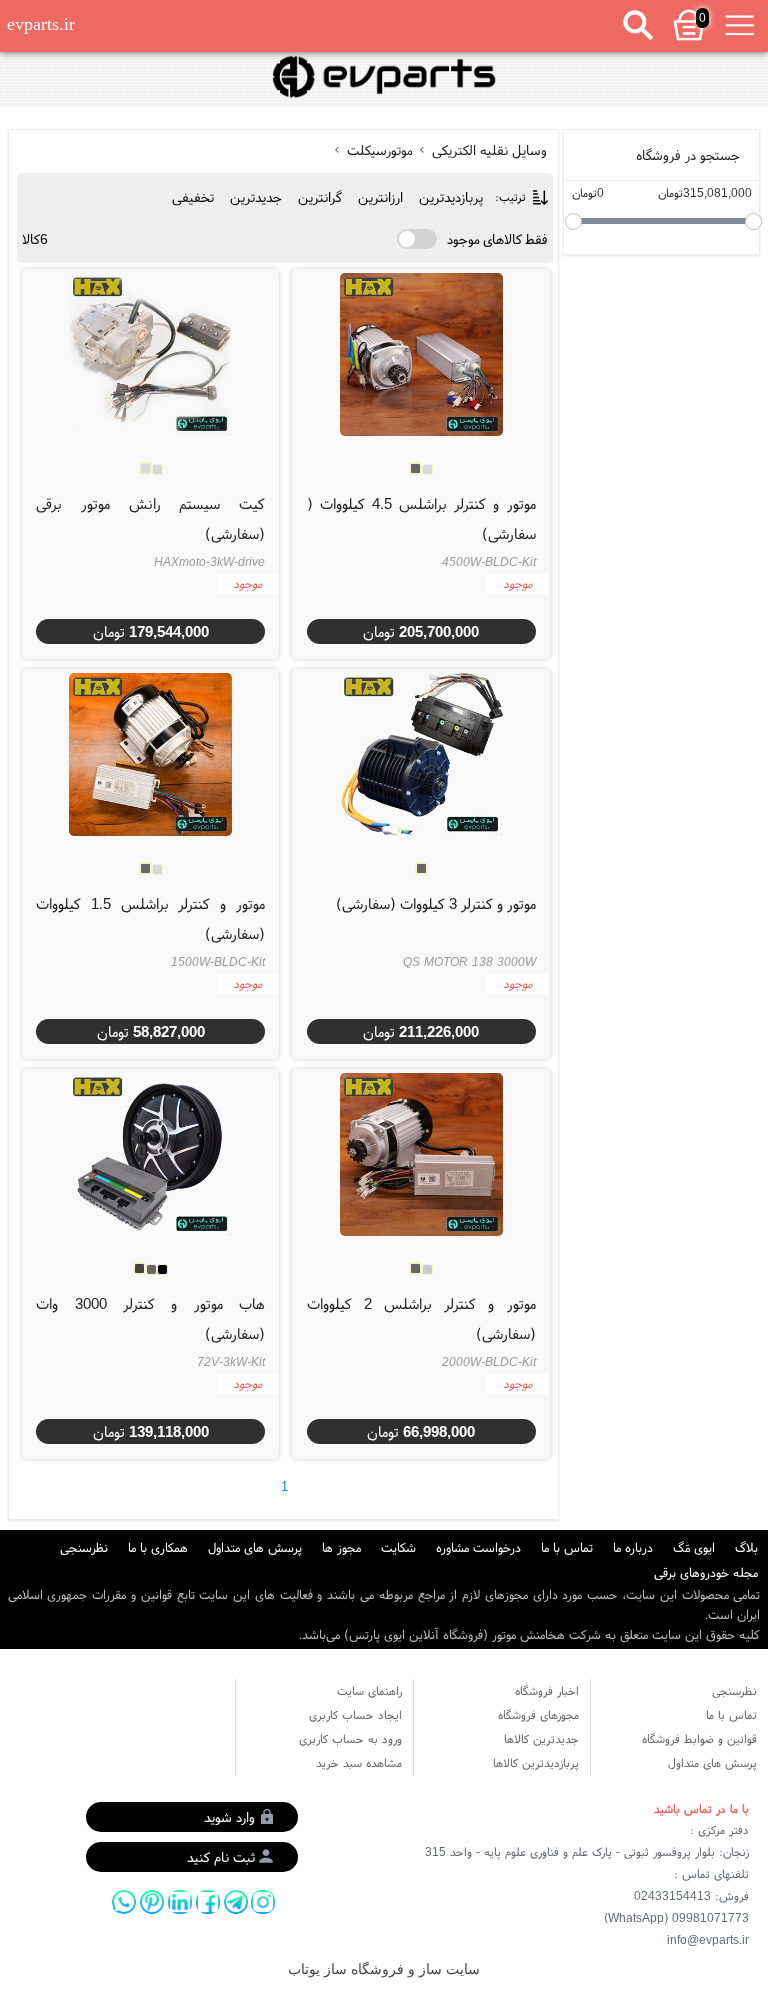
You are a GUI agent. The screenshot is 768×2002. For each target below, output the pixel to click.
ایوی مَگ (694, 1547)
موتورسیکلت (380, 150)
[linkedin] (180, 1902)
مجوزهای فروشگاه (538, 1714)
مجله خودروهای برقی (706, 1572)
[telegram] (236, 1902)
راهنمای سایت (369, 1690)
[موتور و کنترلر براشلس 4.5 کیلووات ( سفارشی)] (421, 354)
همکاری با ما (158, 1547)
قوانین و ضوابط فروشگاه (699, 1738)
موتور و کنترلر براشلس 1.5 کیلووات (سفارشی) (150, 918)
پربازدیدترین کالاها (536, 1762)
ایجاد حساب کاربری (355, 1714)
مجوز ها (341, 1547)
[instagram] (263, 1902)
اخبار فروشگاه (547, 1690)
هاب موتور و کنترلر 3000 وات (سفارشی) (150, 1318)
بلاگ (746, 1547)
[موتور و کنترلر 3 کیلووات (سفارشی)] (421, 754)
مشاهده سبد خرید (359, 1762)
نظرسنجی (84, 1547)
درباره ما (633, 1547)
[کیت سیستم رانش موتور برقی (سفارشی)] (150, 354)
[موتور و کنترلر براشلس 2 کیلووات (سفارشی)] (421, 1154)
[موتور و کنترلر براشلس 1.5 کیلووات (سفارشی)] (150, 754)
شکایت (398, 1547)
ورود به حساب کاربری (350, 1738)
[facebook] (208, 1902)
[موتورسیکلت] (384, 77)
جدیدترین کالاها (541, 1738)
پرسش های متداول (255, 1547)
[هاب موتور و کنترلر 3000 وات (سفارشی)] (150, 1154)
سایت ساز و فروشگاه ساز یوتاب (384, 1969)
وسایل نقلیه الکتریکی (487, 150)
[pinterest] (152, 1902)
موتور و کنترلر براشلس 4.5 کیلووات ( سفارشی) (421, 518)
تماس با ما (567, 1547)
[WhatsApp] (124, 1902)
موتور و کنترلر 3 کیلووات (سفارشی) (436, 903)
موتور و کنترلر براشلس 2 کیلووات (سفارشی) (421, 1318)
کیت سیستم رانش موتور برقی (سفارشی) (150, 518)
